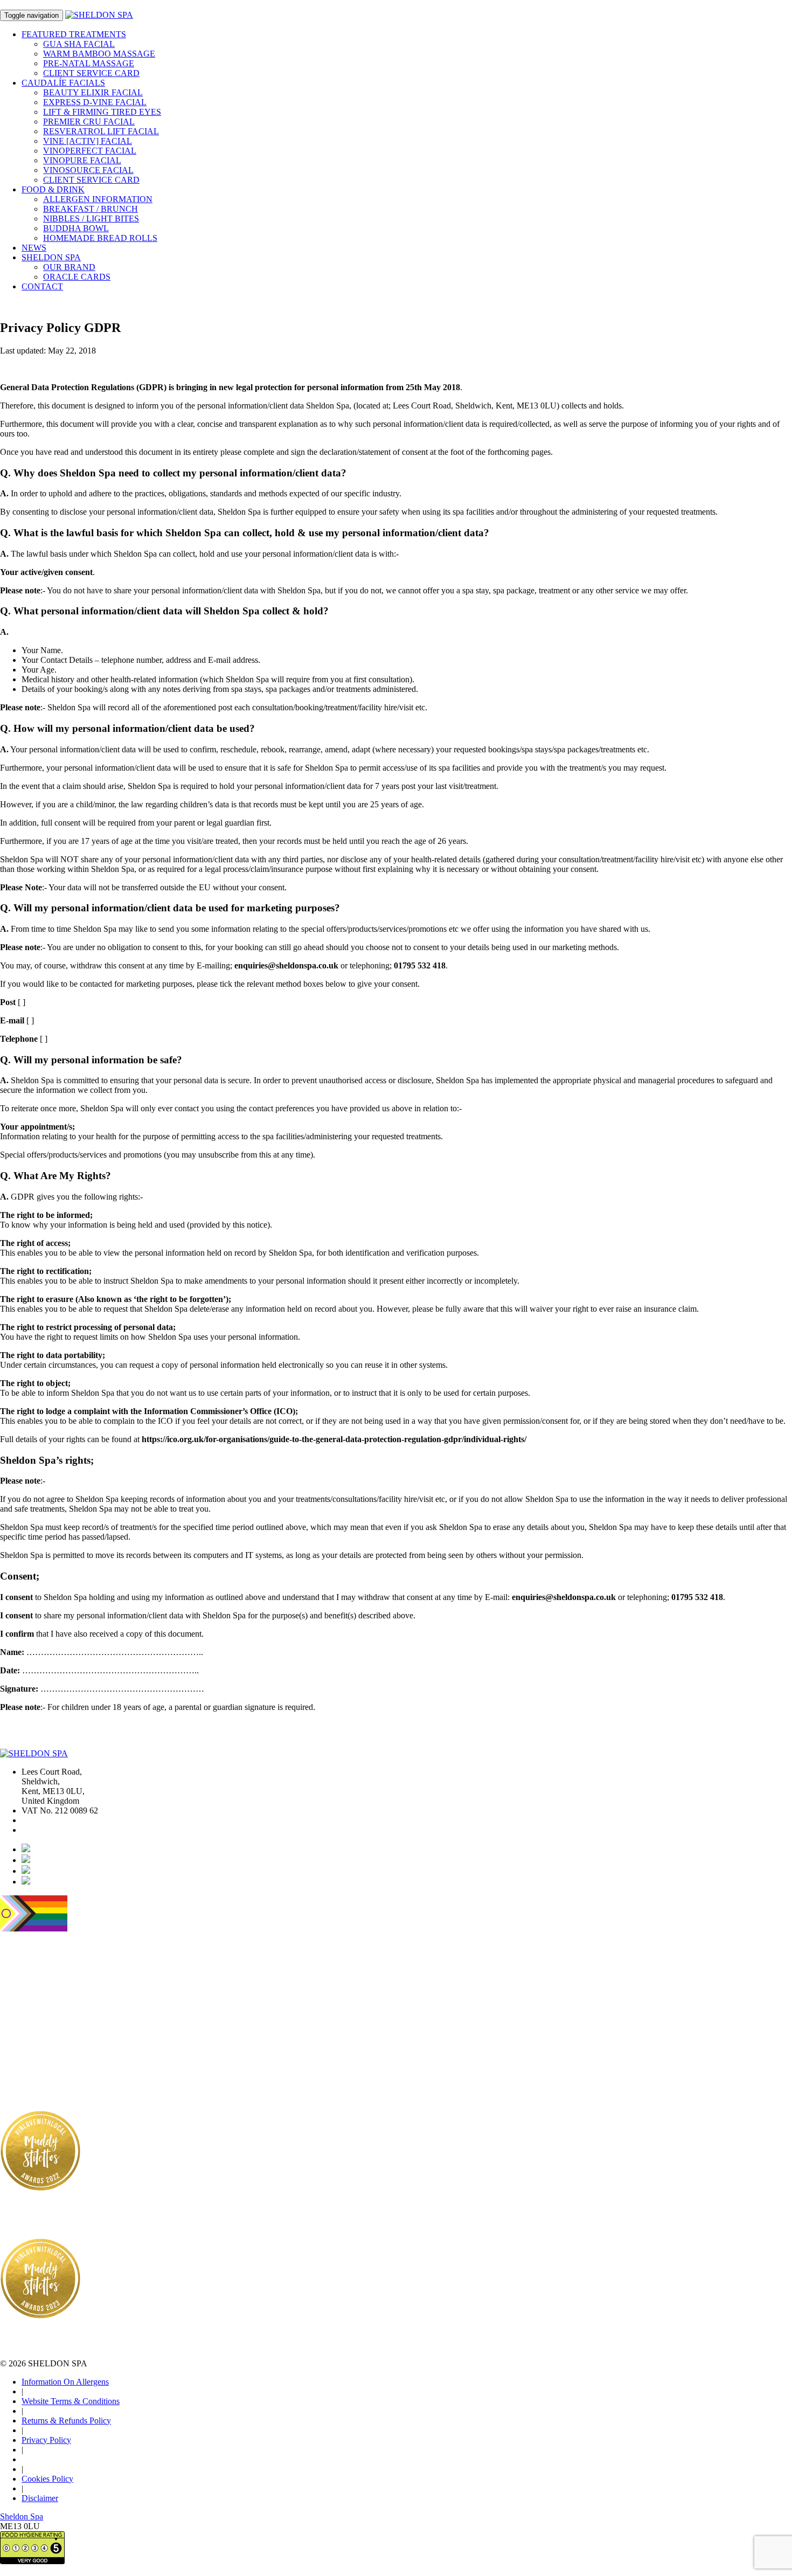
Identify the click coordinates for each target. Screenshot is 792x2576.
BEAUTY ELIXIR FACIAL (93, 92)
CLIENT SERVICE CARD (91, 73)
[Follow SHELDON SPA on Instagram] (26, 1849)
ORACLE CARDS (77, 277)
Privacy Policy (46, 2440)
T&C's (11, 5)
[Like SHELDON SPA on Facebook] (26, 1860)
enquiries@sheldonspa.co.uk (70, 1830)
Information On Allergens (65, 2382)
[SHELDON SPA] (99, 15)
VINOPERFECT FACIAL (90, 151)
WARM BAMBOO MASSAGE (99, 54)
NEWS (34, 248)
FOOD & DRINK (53, 189)
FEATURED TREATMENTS (74, 34)
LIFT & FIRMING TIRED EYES (102, 112)
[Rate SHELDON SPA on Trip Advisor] (26, 1871)
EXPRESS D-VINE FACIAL (95, 102)
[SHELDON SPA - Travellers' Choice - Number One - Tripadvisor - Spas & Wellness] (27, 2075)
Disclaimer (40, 2498)
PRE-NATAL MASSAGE (89, 63)
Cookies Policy (47, 2479)
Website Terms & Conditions (71, 2401)
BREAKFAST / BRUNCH (91, 209)
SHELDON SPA (51, 257)
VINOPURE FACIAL (82, 160)
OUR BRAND (69, 267)
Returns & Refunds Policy (66, 2421)
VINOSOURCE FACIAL (88, 170)
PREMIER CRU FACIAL (89, 122)
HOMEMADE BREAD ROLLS (100, 238)
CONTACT (42, 286)
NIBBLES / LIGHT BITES (91, 219)
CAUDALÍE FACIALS (63, 83)
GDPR (45, 5)
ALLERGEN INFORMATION (98, 199)
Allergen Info (90, 5)
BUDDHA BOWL (76, 228)
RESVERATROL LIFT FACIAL (101, 131)
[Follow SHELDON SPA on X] (26, 1882)
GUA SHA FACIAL (79, 44)
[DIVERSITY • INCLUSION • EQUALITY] (34, 1928)
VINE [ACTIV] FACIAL (88, 141)
